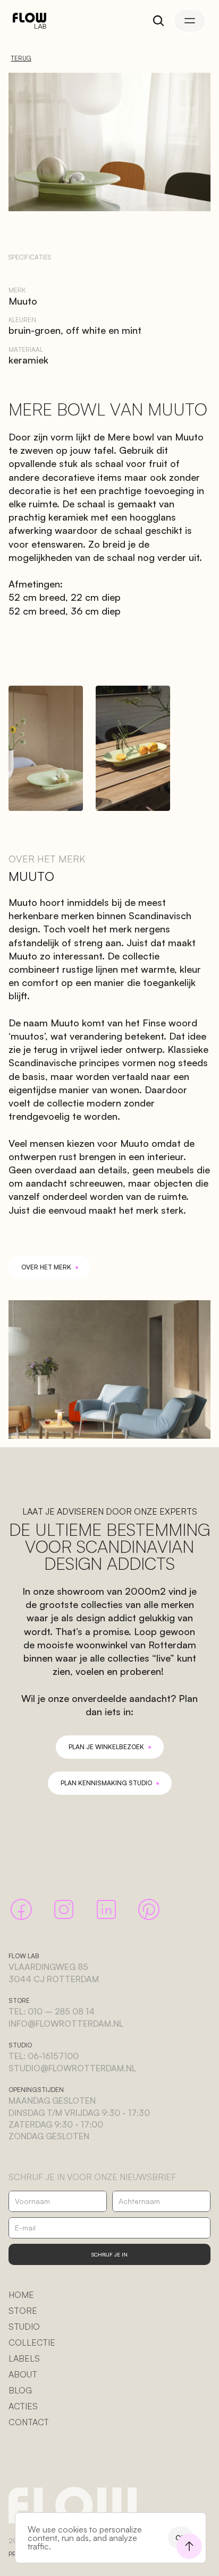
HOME (21, 2295)
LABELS (24, 2358)
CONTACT (29, 2422)
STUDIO (24, 2327)
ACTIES (23, 2406)
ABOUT (23, 2374)
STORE (23, 2311)
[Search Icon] (158, 21)
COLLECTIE (32, 2342)
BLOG (20, 2390)
